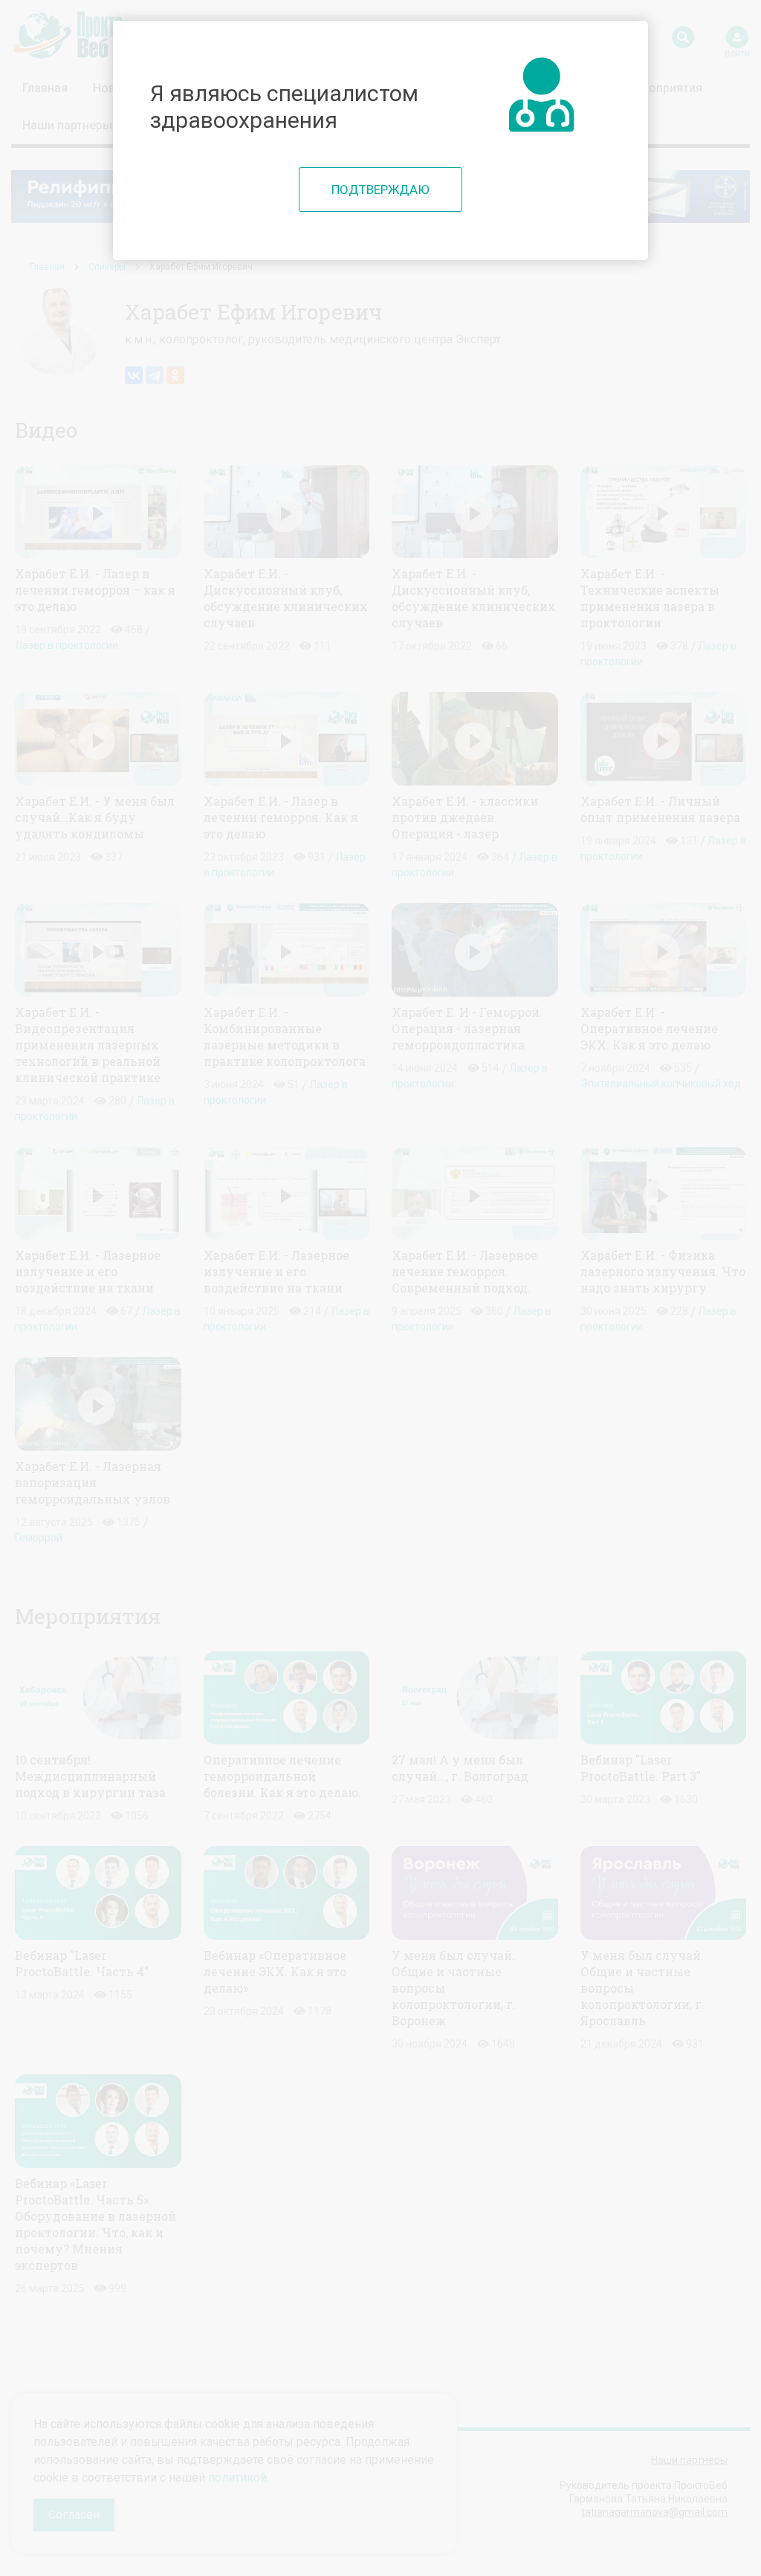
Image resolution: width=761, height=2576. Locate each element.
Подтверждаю (380, 190)
